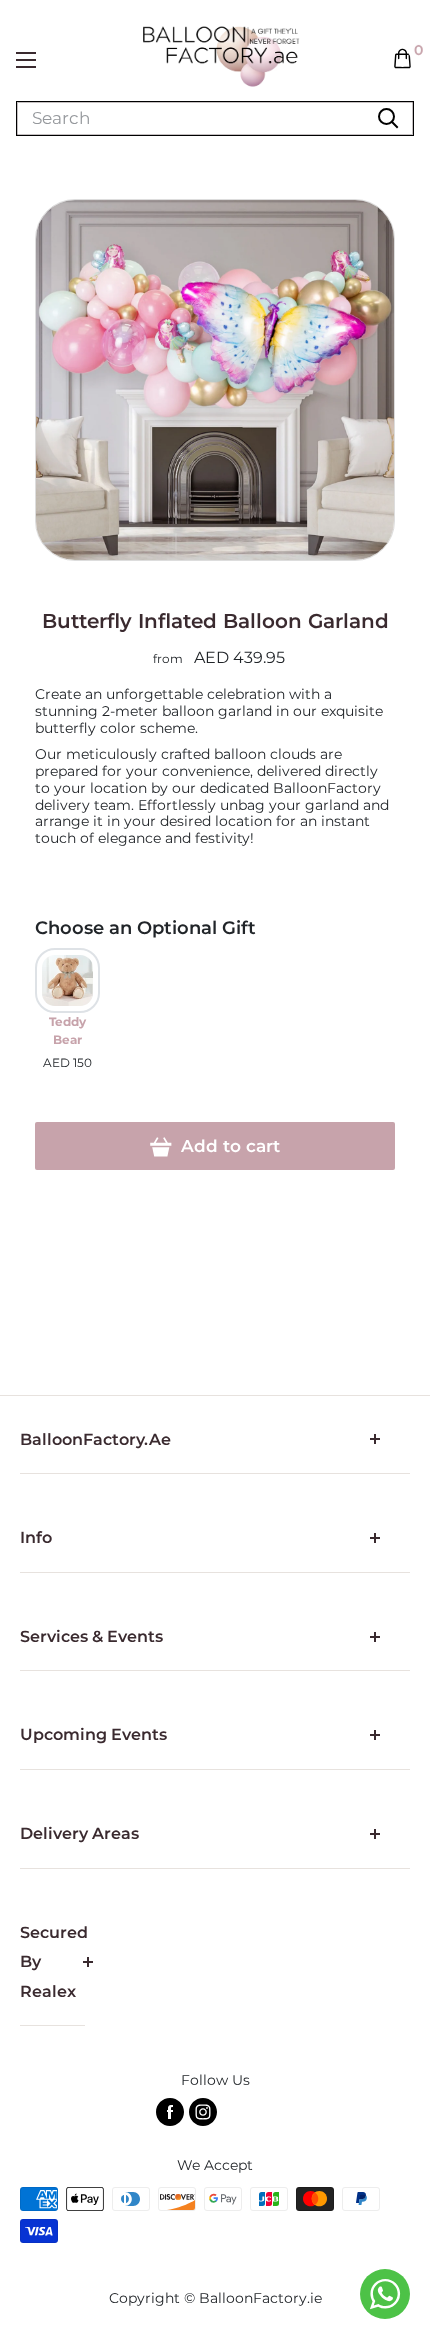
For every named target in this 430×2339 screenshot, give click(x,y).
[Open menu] (26, 60)
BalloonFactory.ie (260, 2298)
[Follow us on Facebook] (170, 2112)
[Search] (388, 118)
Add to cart (228, 1146)
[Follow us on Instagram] (203, 2112)
